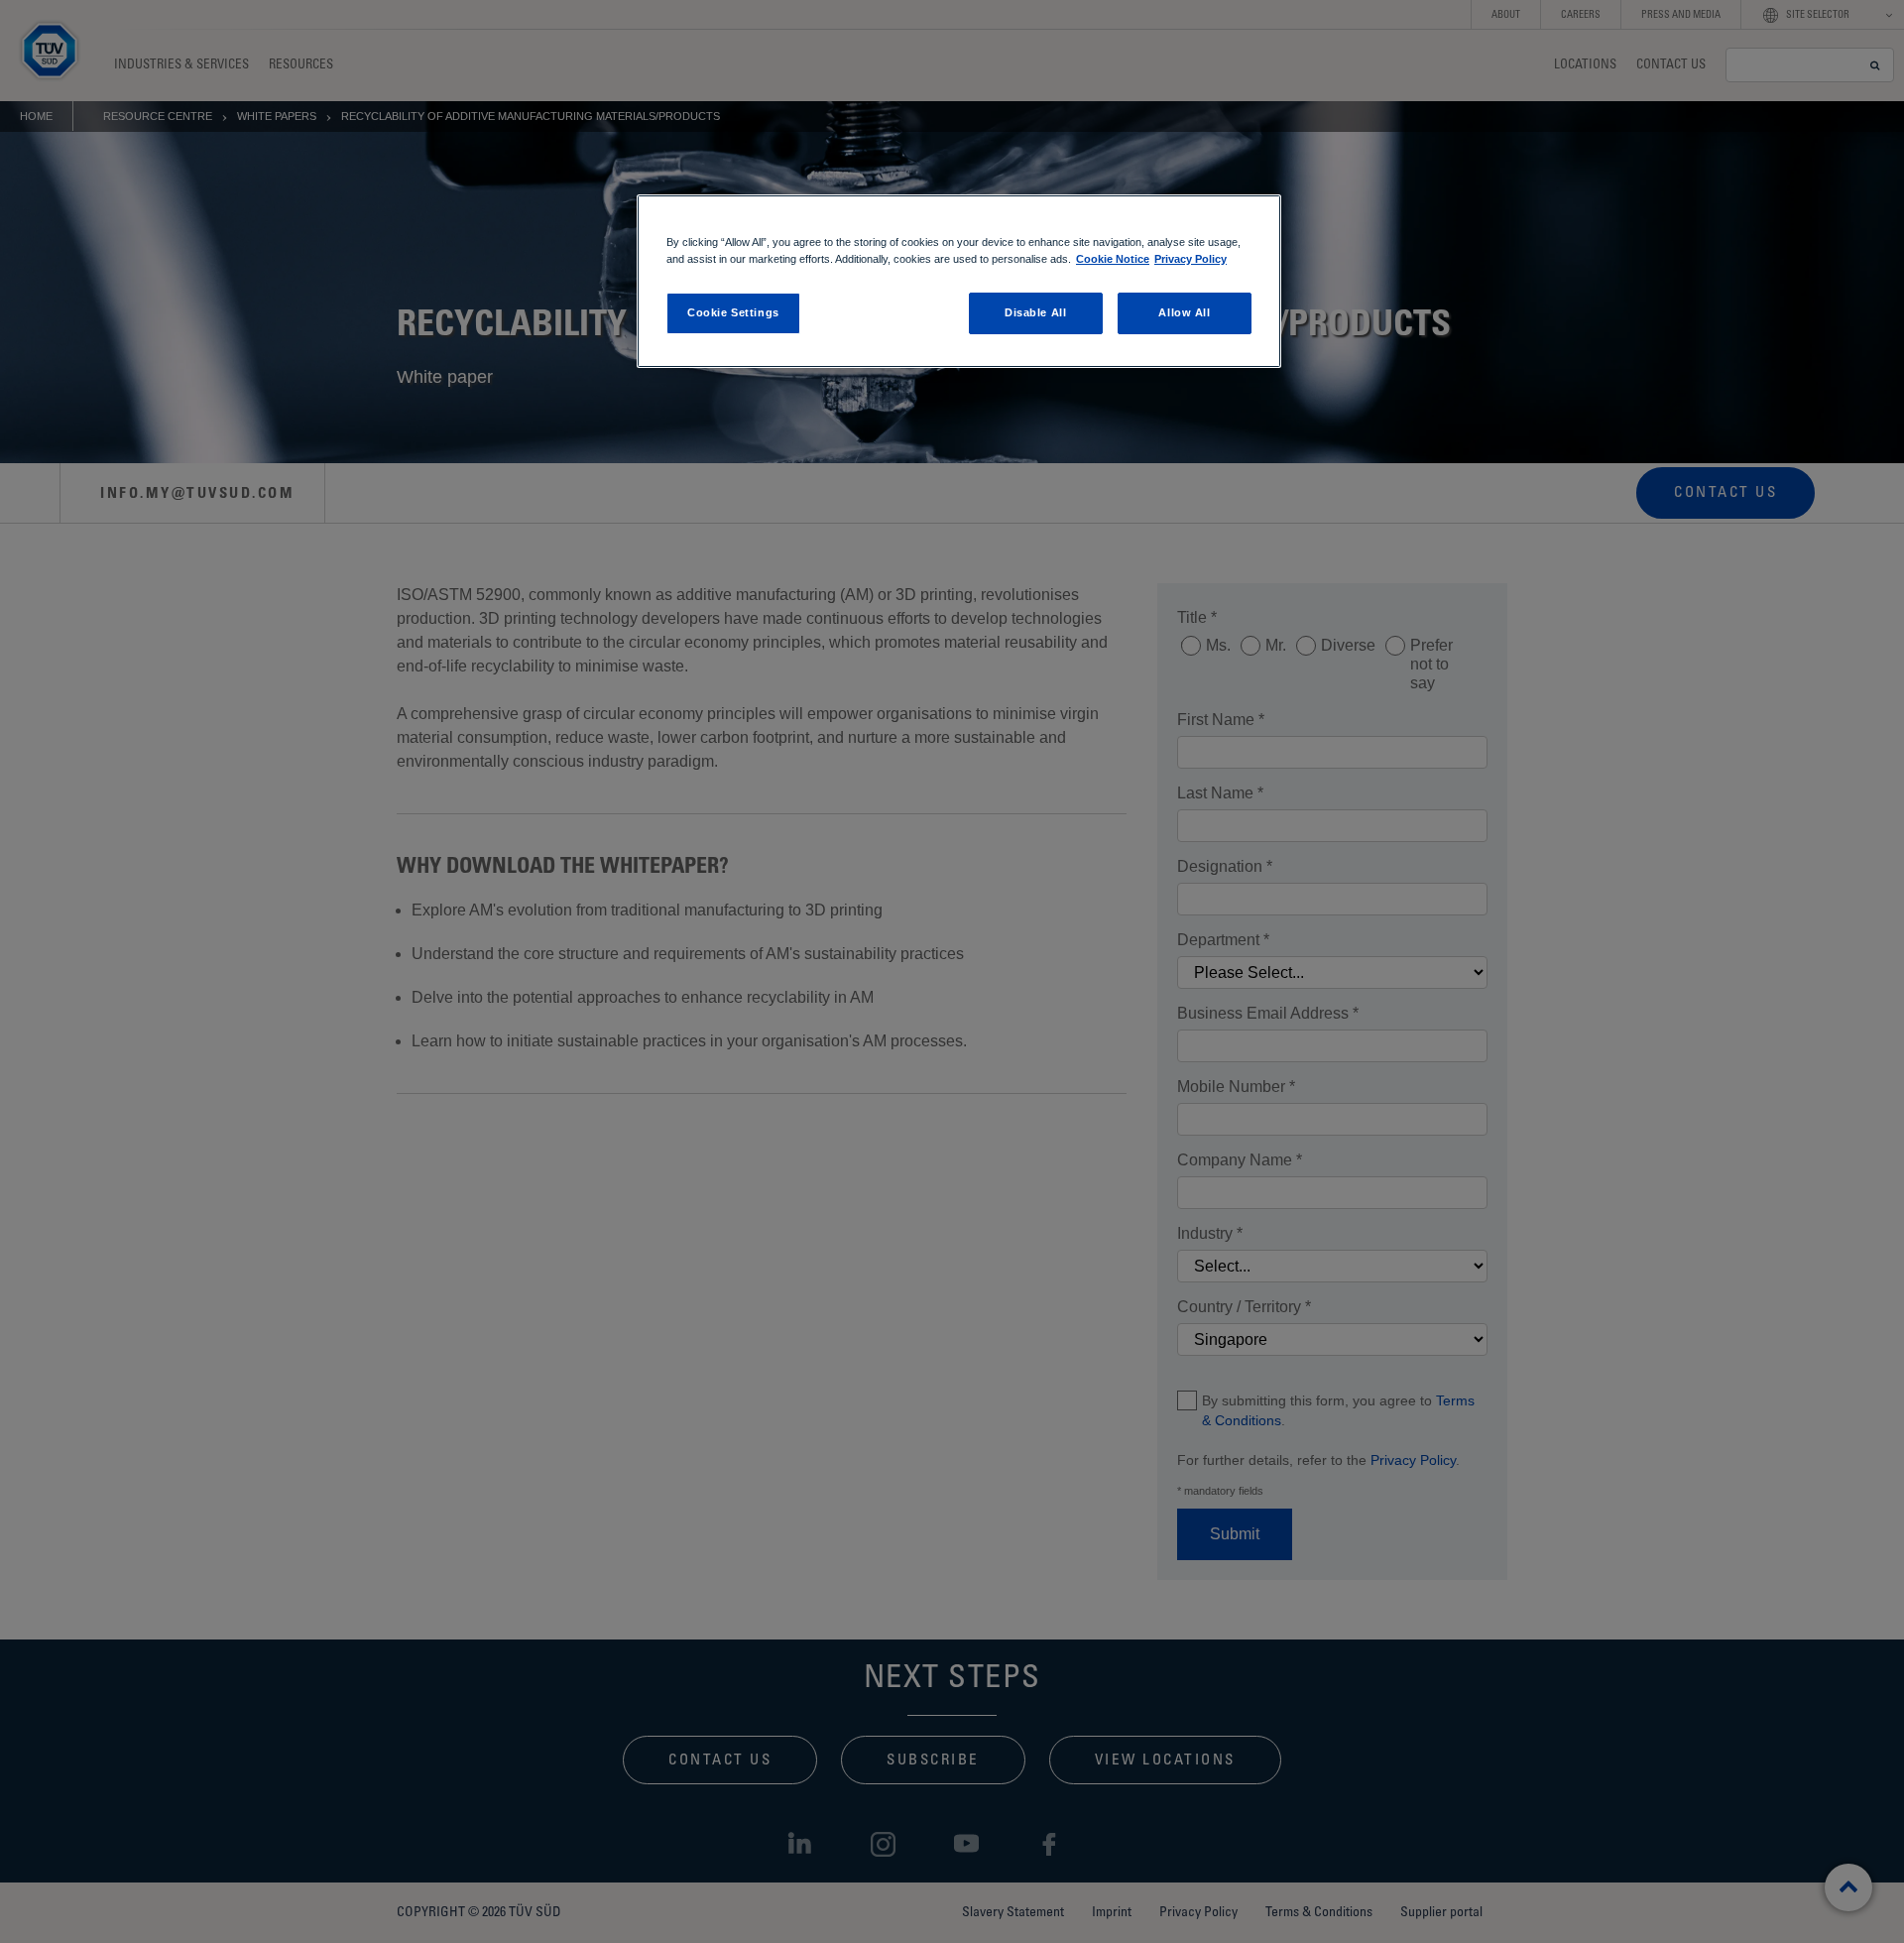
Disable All (1035, 312)
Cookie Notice (1113, 259)
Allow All (1184, 312)
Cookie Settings (733, 312)
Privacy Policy (1190, 259)
